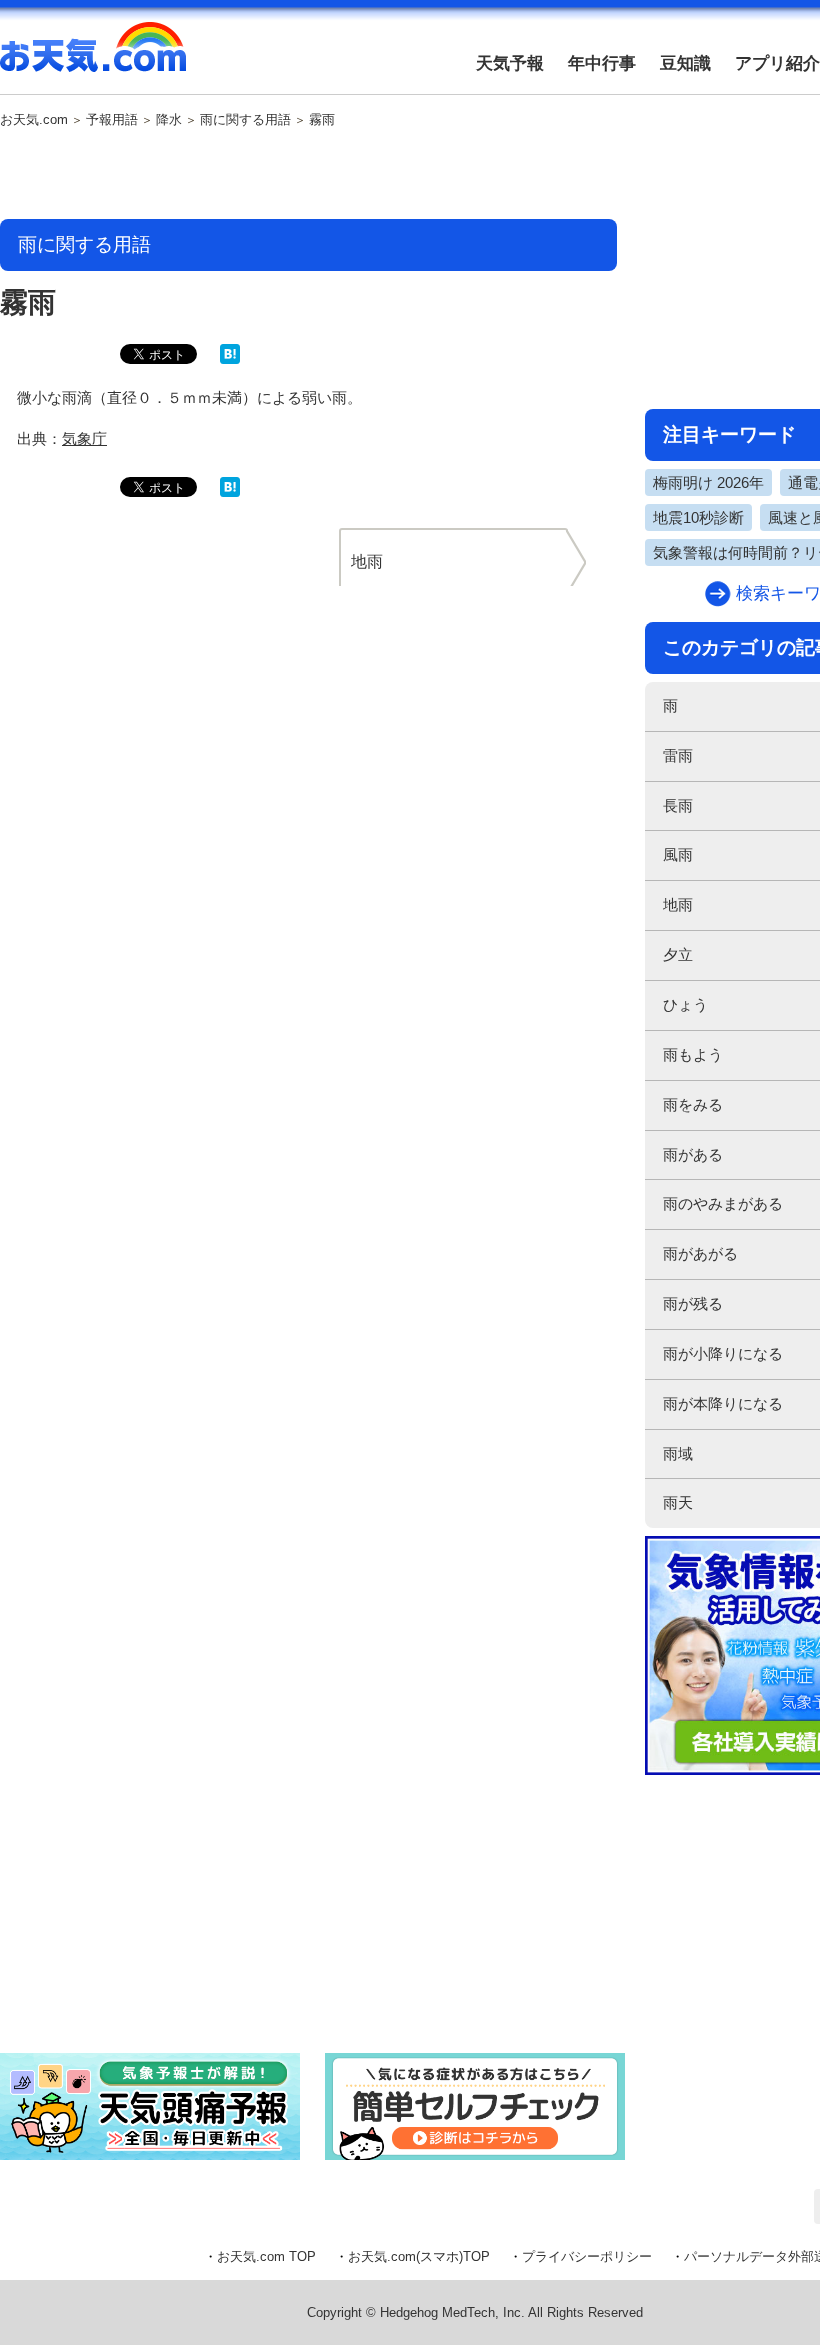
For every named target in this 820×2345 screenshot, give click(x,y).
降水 (169, 120)
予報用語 (112, 120)
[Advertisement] (309, 175)
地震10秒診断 (698, 517)
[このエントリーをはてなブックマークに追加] (230, 359)
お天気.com (93, 58)
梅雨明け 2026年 (708, 482)
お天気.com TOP (266, 2256)
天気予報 (510, 63)
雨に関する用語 (245, 120)
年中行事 (602, 63)
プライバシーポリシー (587, 2256)
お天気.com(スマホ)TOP (419, 2256)
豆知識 (685, 63)
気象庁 (84, 438)
